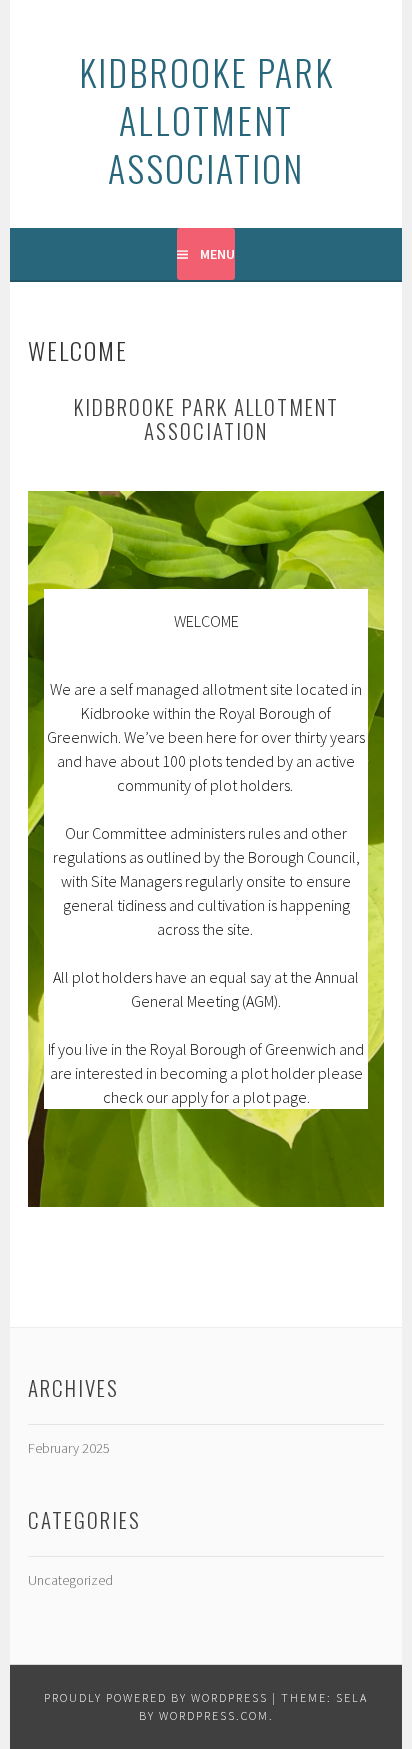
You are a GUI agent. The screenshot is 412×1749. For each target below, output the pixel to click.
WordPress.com (214, 1715)
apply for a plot (220, 1097)
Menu (217, 254)
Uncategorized (70, 1580)
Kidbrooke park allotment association (206, 119)
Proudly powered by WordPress (156, 1697)
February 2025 (69, 1448)
